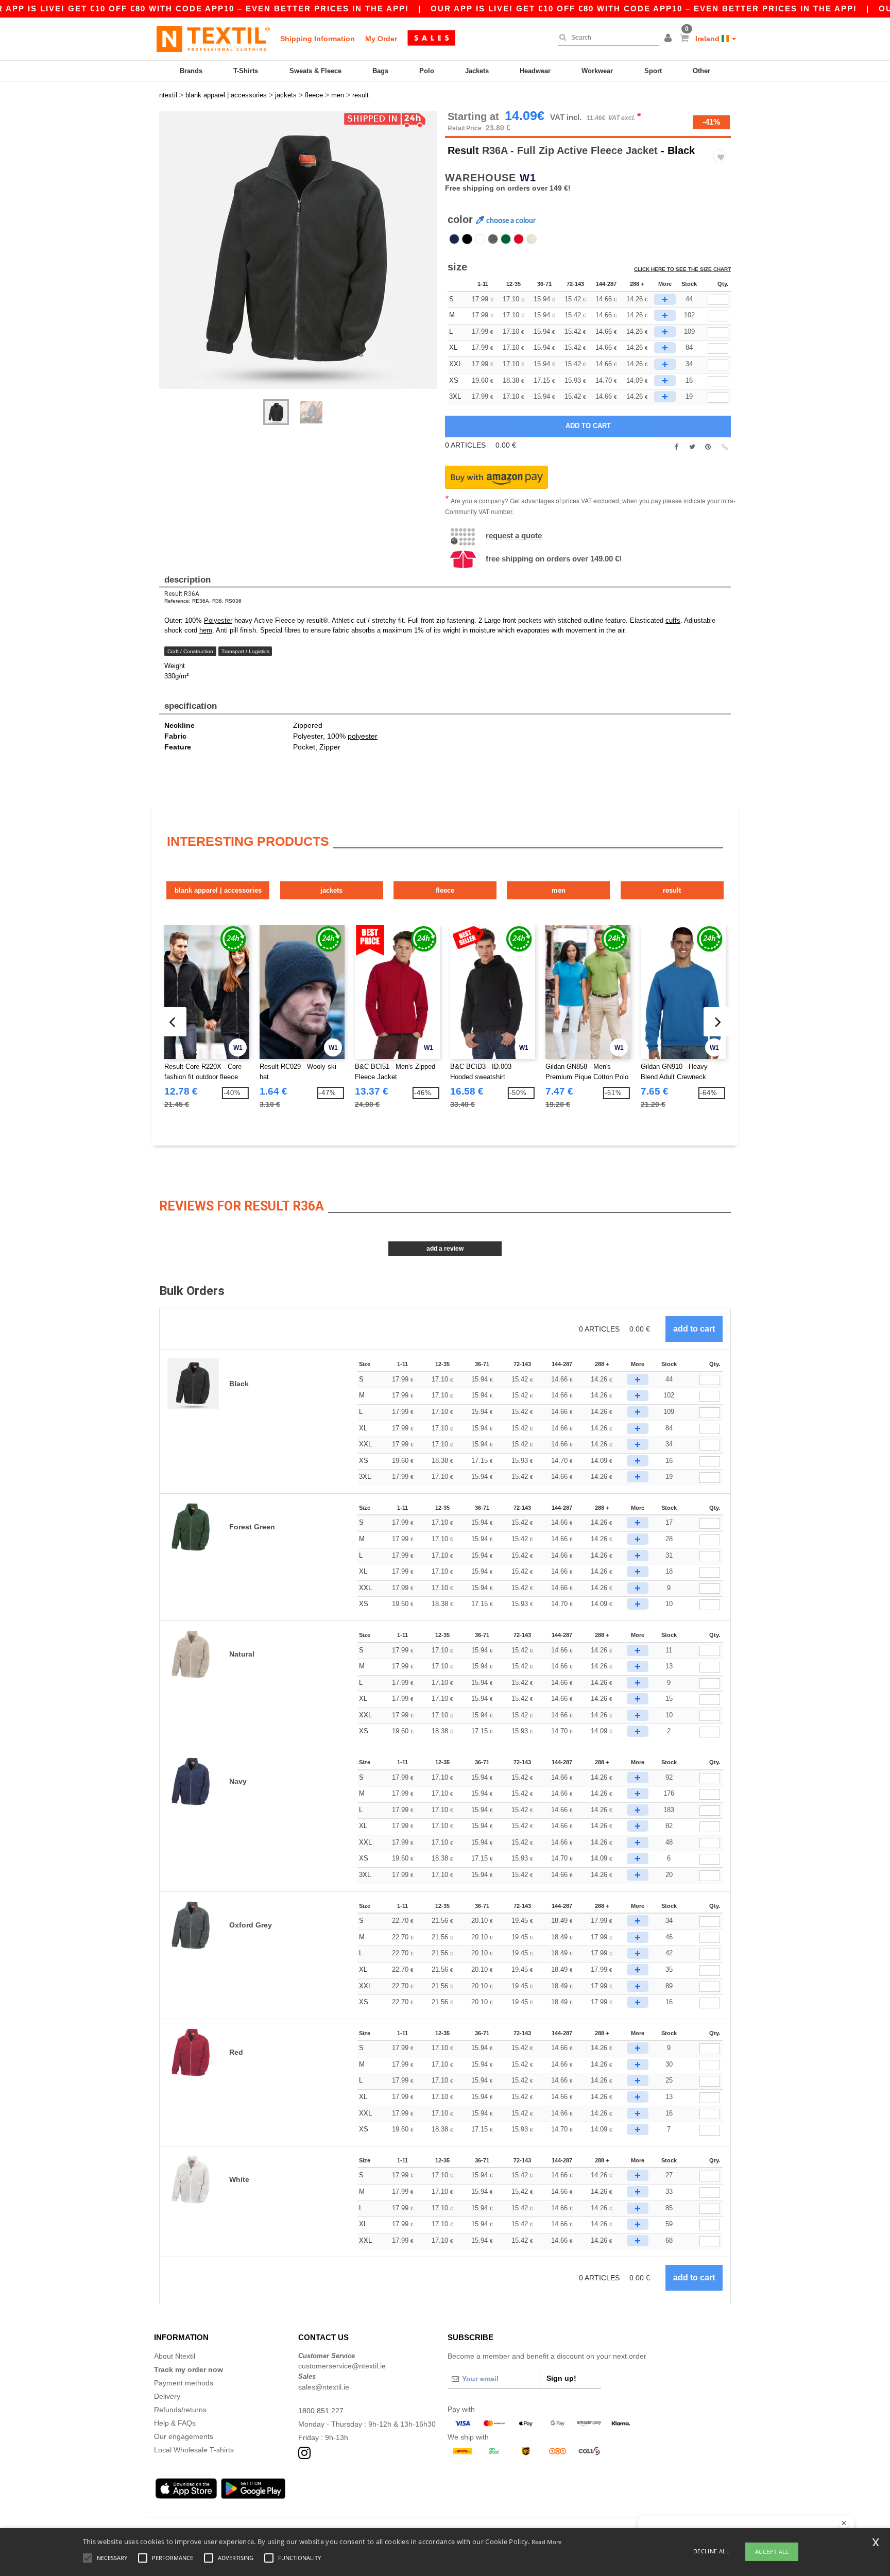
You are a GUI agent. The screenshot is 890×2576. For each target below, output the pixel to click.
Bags (380, 71)
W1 (528, 178)
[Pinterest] (708, 447)
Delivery (167, 2396)
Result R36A (182, 594)
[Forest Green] (506, 239)
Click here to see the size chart (682, 269)
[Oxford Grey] (493, 239)
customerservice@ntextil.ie (342, 2366)
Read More (547, 2542)
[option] (298, 250)
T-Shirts (246, 71)
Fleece (445, 890)
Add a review (445, 1249)
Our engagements (184, 2436)
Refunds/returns (180, 2410)
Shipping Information (318, 39)
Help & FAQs (175, 2423)
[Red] (519, 239)
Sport (653, 71)
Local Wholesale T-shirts (194, 2450)
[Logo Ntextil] (213, 39)
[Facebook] (676, 447)
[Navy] (454, 239)
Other (701, 71)
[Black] (467, 239)
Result (463, 150)
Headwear (535, 71)
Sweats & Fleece (315, 71)
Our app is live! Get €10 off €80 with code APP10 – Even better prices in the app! (644, 8)
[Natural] (532, 239)
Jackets (477, 71)
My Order (381, 39)
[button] (670, 39)
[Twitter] (692, 447)
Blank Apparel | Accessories (218, 890)
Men (559, 890)
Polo (427, 71)
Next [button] (167, 260)
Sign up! (561, 2378)
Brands (191, 71)
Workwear (597, 71)
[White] (480, 239)
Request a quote (514, 535)
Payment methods (184, 2383)
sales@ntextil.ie (324, 2387)
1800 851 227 (321, 2411)
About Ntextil (175, 2356)
